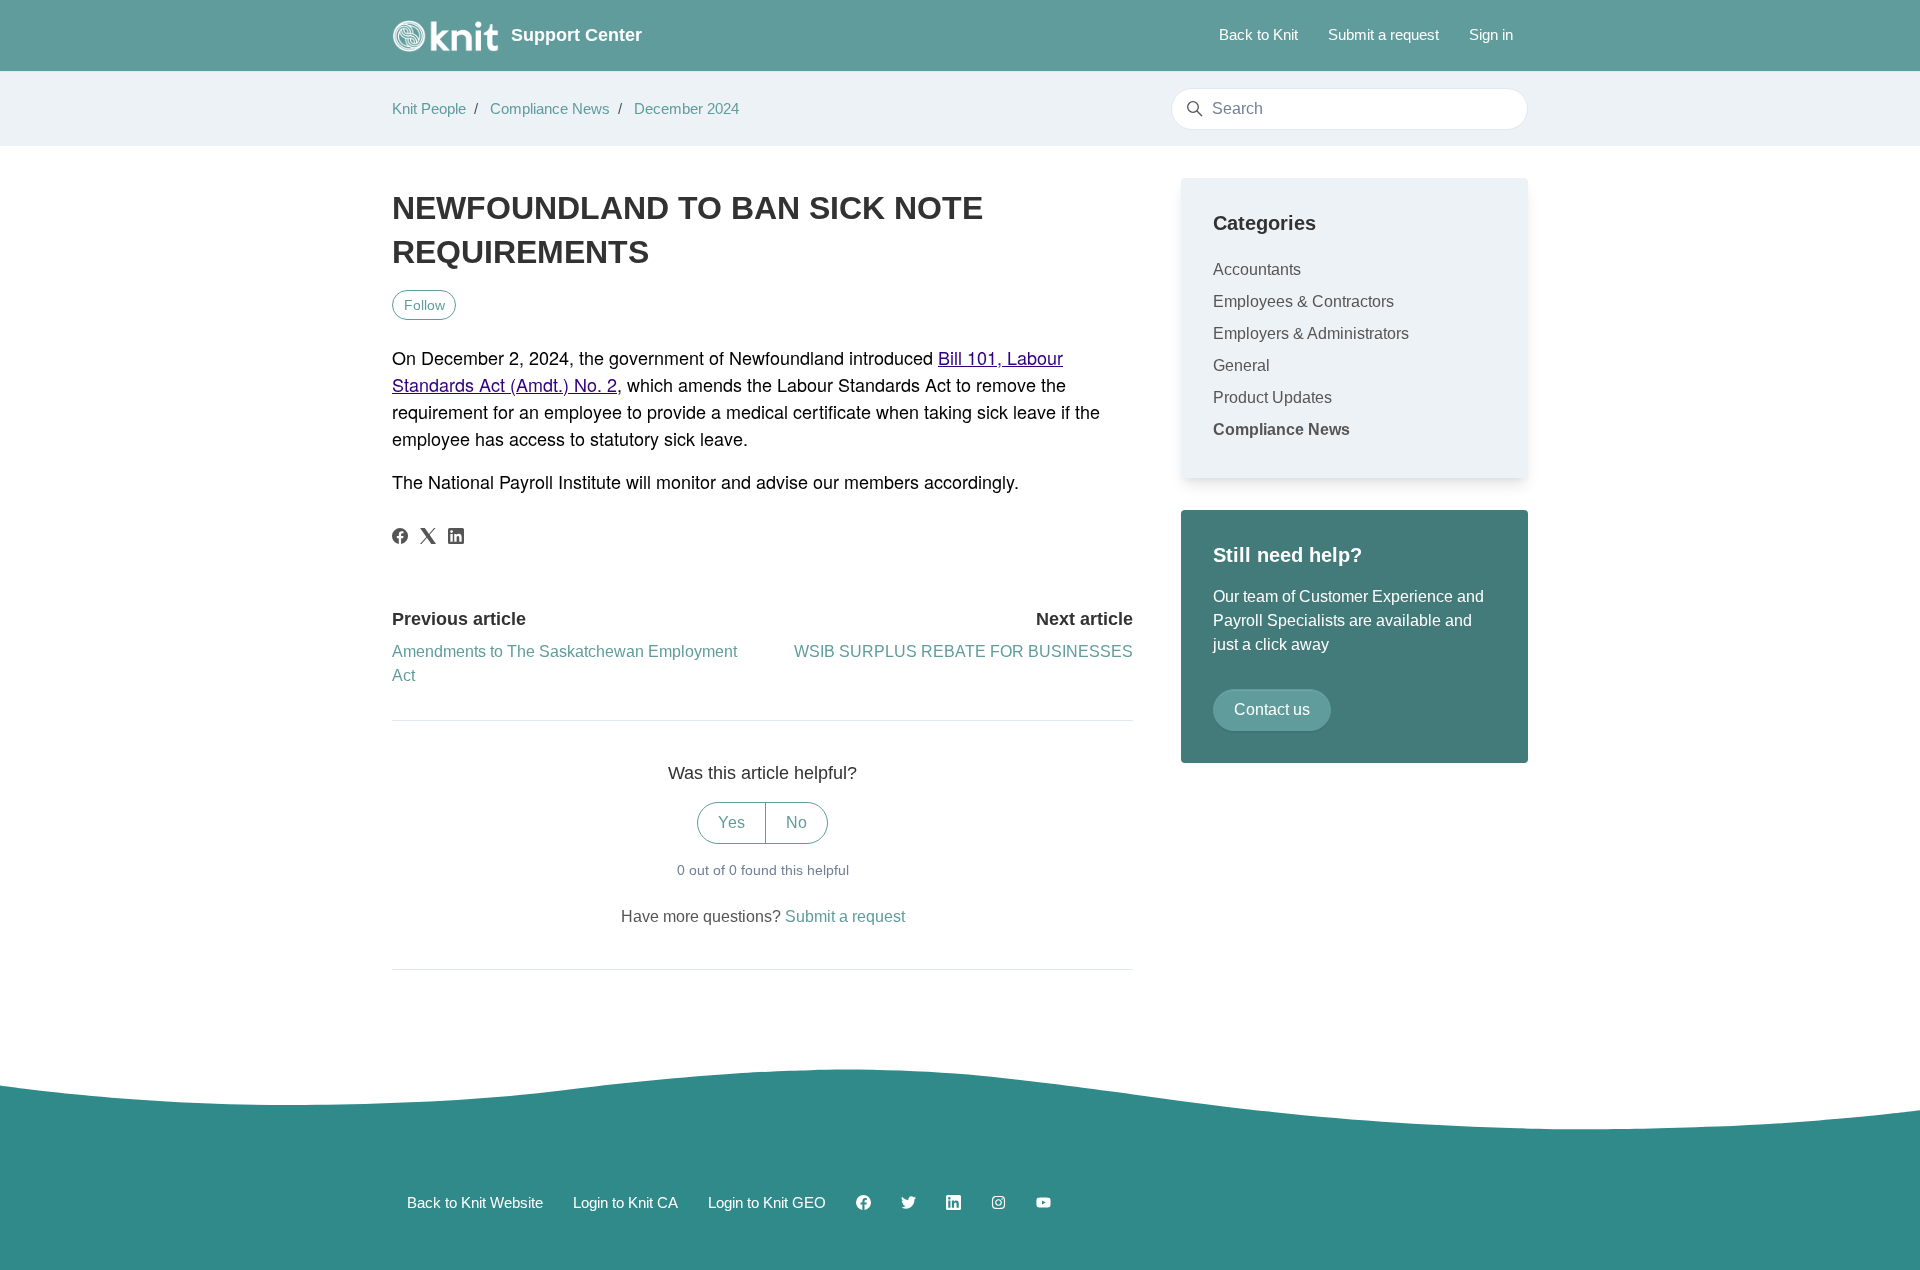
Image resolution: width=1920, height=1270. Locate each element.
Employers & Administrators (1311, 333)
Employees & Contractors (1303, 301)
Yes (731, 822)
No (796, 822)
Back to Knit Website (475, 1202)
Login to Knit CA (625, 1202)
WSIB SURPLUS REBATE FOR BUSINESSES (963, 651)
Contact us (1272, 709)
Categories (1264, 223)
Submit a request (1383, 34)
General (1241, 365)
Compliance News (550, 108)
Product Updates (1272, 397)
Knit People (429, 108)
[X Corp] (428, 538)
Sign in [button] (1491, 34)
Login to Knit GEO (767, 1202)
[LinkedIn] (456, 538)
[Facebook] (400, 538)
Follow (424, 305)
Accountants (1257, 269)
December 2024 (686, 108)
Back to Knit (1258, 34)
